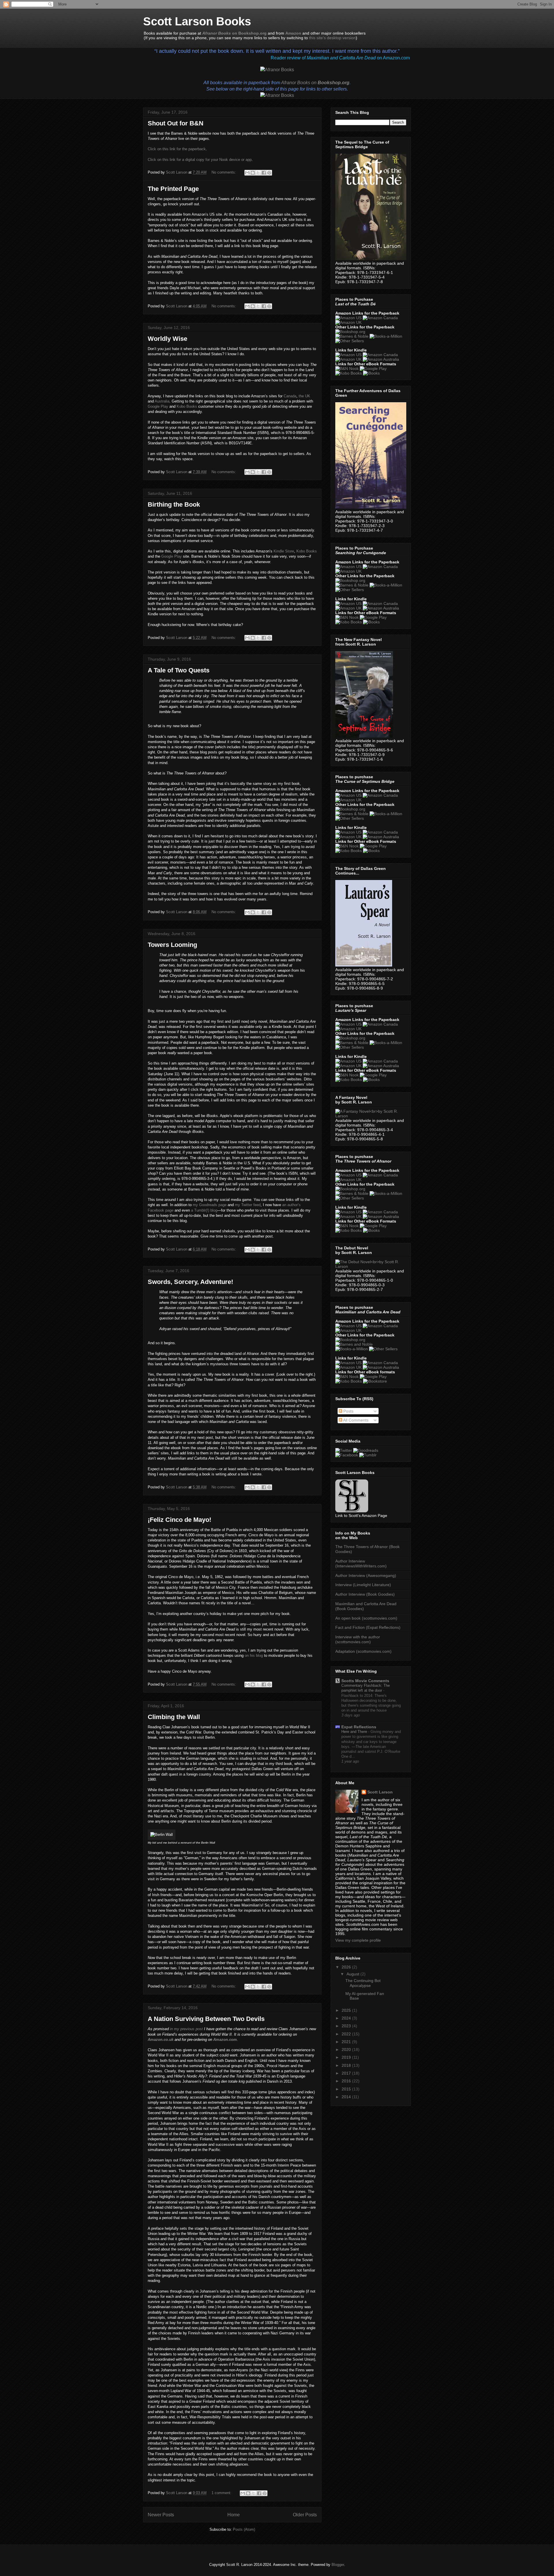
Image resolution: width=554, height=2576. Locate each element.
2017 (347, 2073)
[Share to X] (258, 173)
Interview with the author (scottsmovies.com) (358, 1639)
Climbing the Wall (174, 1717)
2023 (347, 2026)
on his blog (254, 1655)
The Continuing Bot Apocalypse (363, 1983)
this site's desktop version (332, 38)
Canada (290, 396)
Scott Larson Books (197, 21)
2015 (347, 2089)
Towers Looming (172, 945)
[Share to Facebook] (264, 173)
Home (234, 2515)
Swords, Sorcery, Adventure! (190, 1282)
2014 (347, 2097)
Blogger (338, 2565)
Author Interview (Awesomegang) (366, 1575)
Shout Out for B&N (176, 123)
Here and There (355, 1732)
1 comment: (222, 2493)
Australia (162, 401)
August (353, 1974)
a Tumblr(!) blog (204, 1210)
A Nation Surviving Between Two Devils (206, 2019)
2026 (347, 1967)
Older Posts (305, 2515)
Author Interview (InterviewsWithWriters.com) (361, 1564)
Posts (348, 1411)
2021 (347, 2042)
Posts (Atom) (244, 2529)
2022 (347, 2034)
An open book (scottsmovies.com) (366, 1618)
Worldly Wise (167, 339)
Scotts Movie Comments (365, 1681)
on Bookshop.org (234, 33)
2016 (347, 2081)
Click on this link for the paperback (177, 149)
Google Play (158, 406)
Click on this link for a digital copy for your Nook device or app (200, 160)
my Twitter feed (248, 1205)
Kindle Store (284, 551)
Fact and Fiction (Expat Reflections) (368, 1627)
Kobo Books (187, 406)
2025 (347, 2010)
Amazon (293, 33)
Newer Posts (161, 2515)
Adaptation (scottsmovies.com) (363, 1651)
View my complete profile (358, 1940)
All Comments (355, 1420)
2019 (347, 2057)
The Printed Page (173, 189)
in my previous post (186, 2029)
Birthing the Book (174, 504)
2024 (347, 2018)
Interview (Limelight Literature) (363, 1585)
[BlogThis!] (253, 173)
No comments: (224, 172)
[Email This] (247, 173)
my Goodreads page (210, 1205)
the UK (304, 396)
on (315, 83)
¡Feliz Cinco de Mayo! (179, 1520)
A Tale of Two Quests (179, 670)
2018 (347, 2065)
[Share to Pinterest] (269, 173)
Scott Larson (380, 1792)
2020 (347, 2049)
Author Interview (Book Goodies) (365, 1594)
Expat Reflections (359, 1727)
